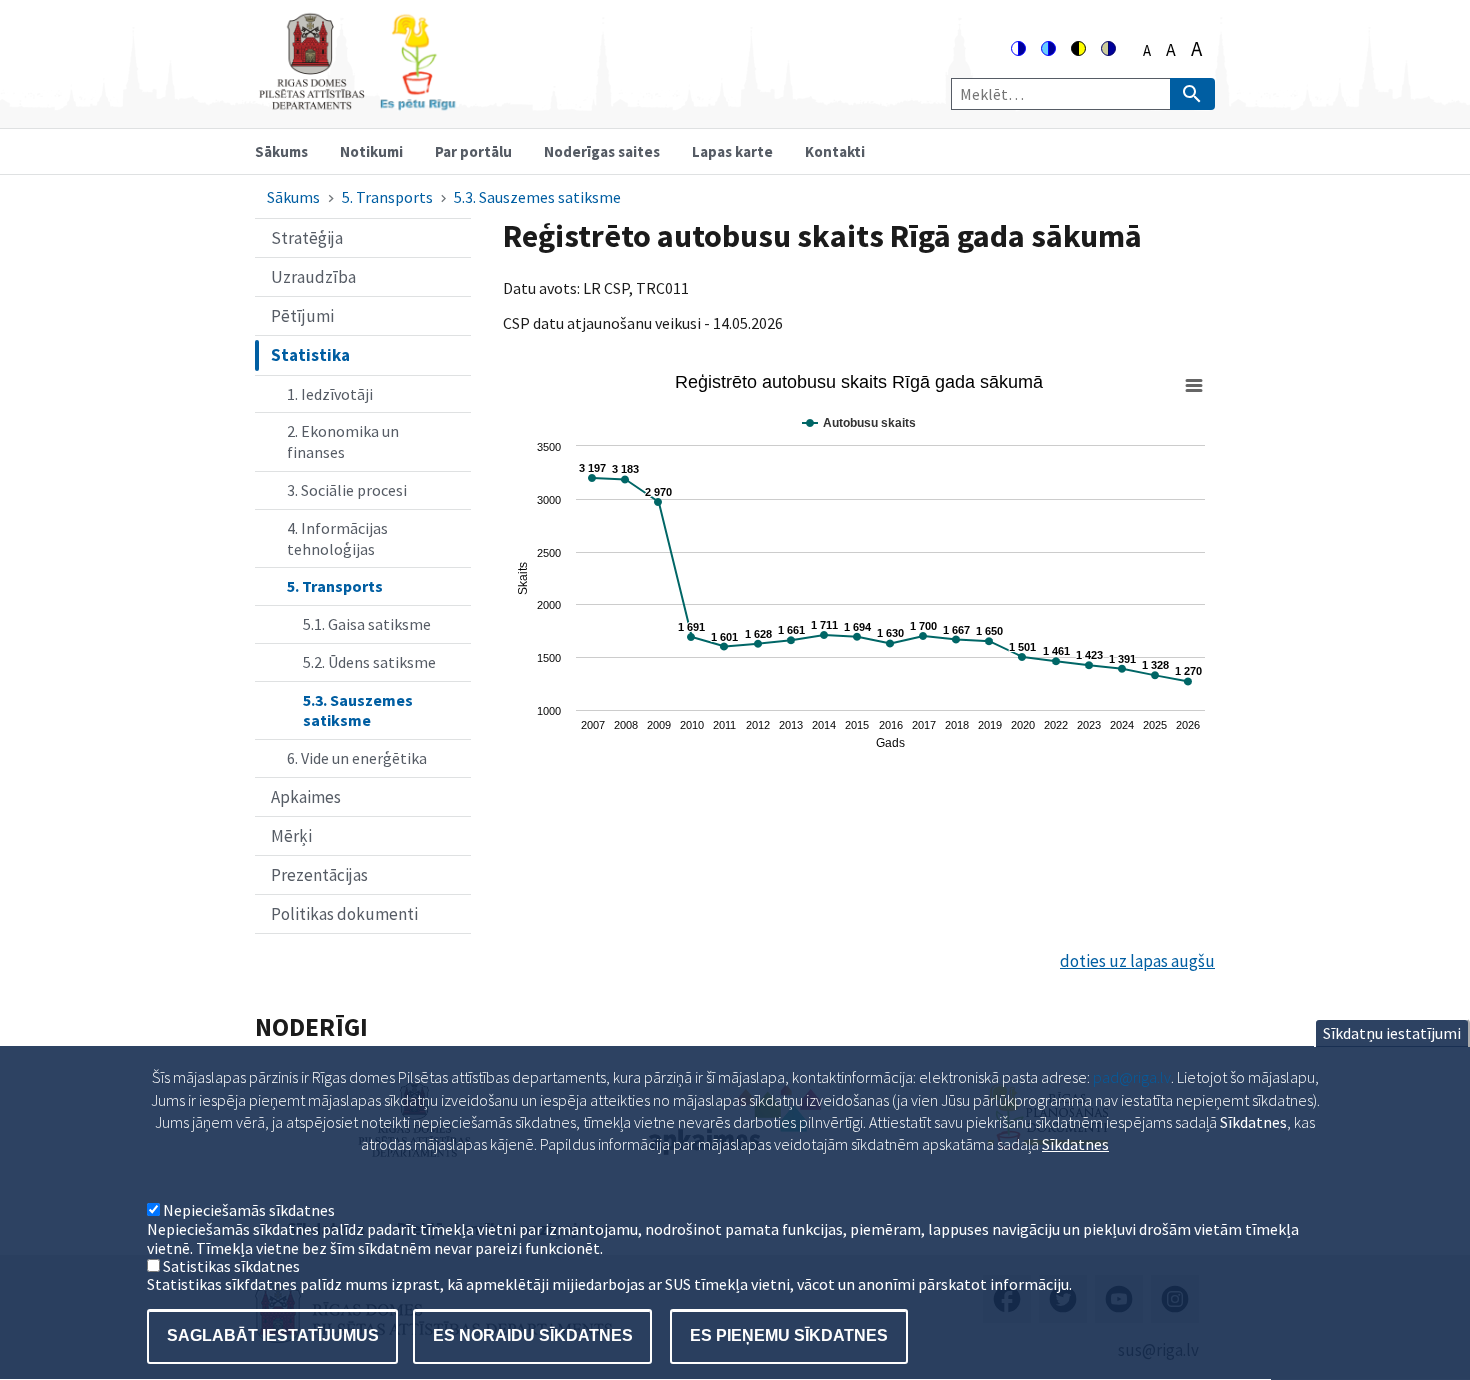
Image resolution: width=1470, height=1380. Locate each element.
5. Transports (387, 197)
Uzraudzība (313, 277)
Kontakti (835, 151)
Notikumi (371, 151)
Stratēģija (307, 238)
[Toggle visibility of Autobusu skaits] (859, 423)
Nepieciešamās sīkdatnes (249, 1211)
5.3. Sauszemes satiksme (537, 197)
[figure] (859, 564)
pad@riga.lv (1132, 1077)
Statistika (310, 355)
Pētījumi (302, 316)
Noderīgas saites (602, 151)
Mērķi (291, 836)
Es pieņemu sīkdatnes (789, 1335)
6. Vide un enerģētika (357, 758)
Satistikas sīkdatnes (231, 1266)
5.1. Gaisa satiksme (367, 624)
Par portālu (473, 151)
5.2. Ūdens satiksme (369, 662)
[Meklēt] (1192, 94)
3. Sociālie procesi (347, 490)
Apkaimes (306, 797)
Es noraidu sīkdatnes (533, 1335)
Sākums (281, 151)
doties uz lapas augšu (1137, 961)
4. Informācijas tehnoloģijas (337, 538)
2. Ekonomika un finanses (343, 441)
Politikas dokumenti (344, 914)
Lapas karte (732, 151)
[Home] (357, 101)
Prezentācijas (319, 875)
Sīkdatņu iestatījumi (1392, 1033)
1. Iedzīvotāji (330, 394)
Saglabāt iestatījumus (273, 1335)
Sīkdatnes (1075, 1144)
